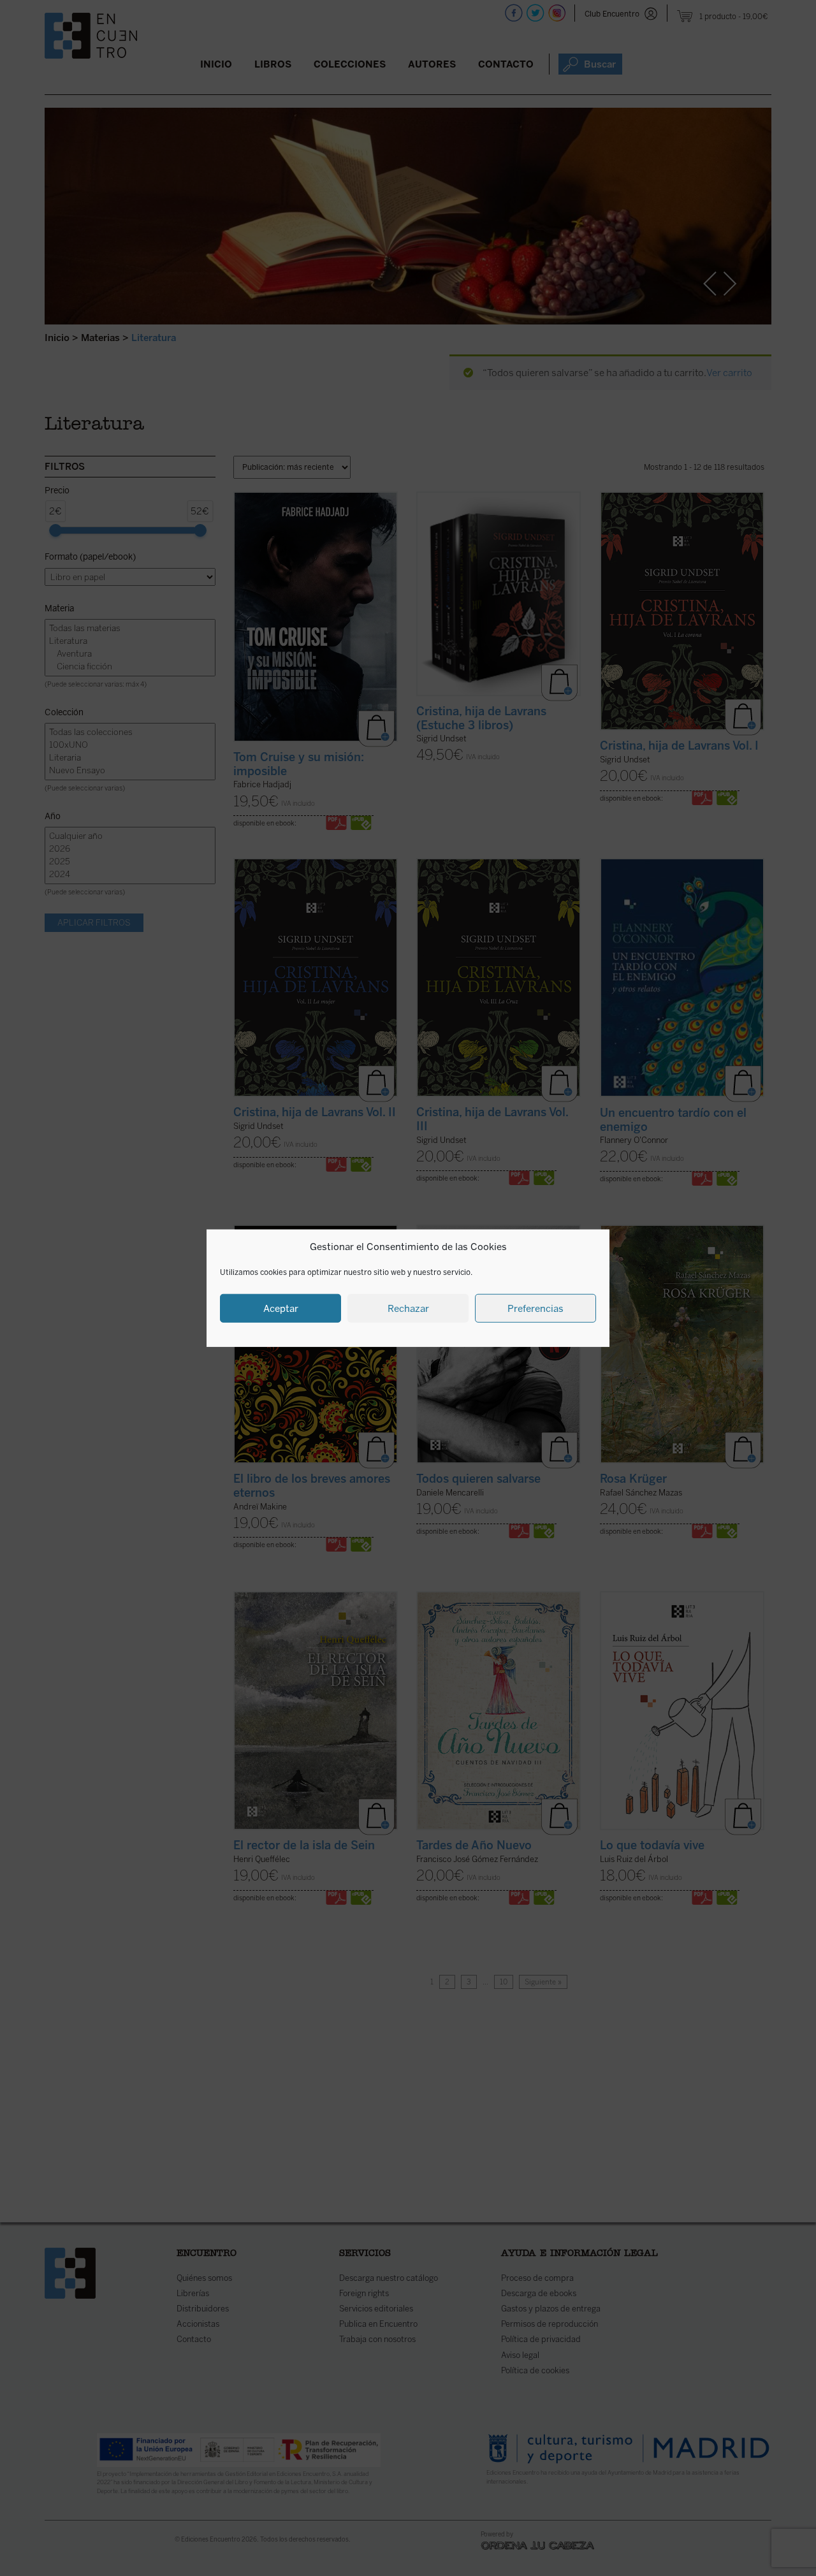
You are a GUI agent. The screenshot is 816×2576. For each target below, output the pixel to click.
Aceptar (281, 1308)
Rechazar (408, 1308)
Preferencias (535, 1308)
